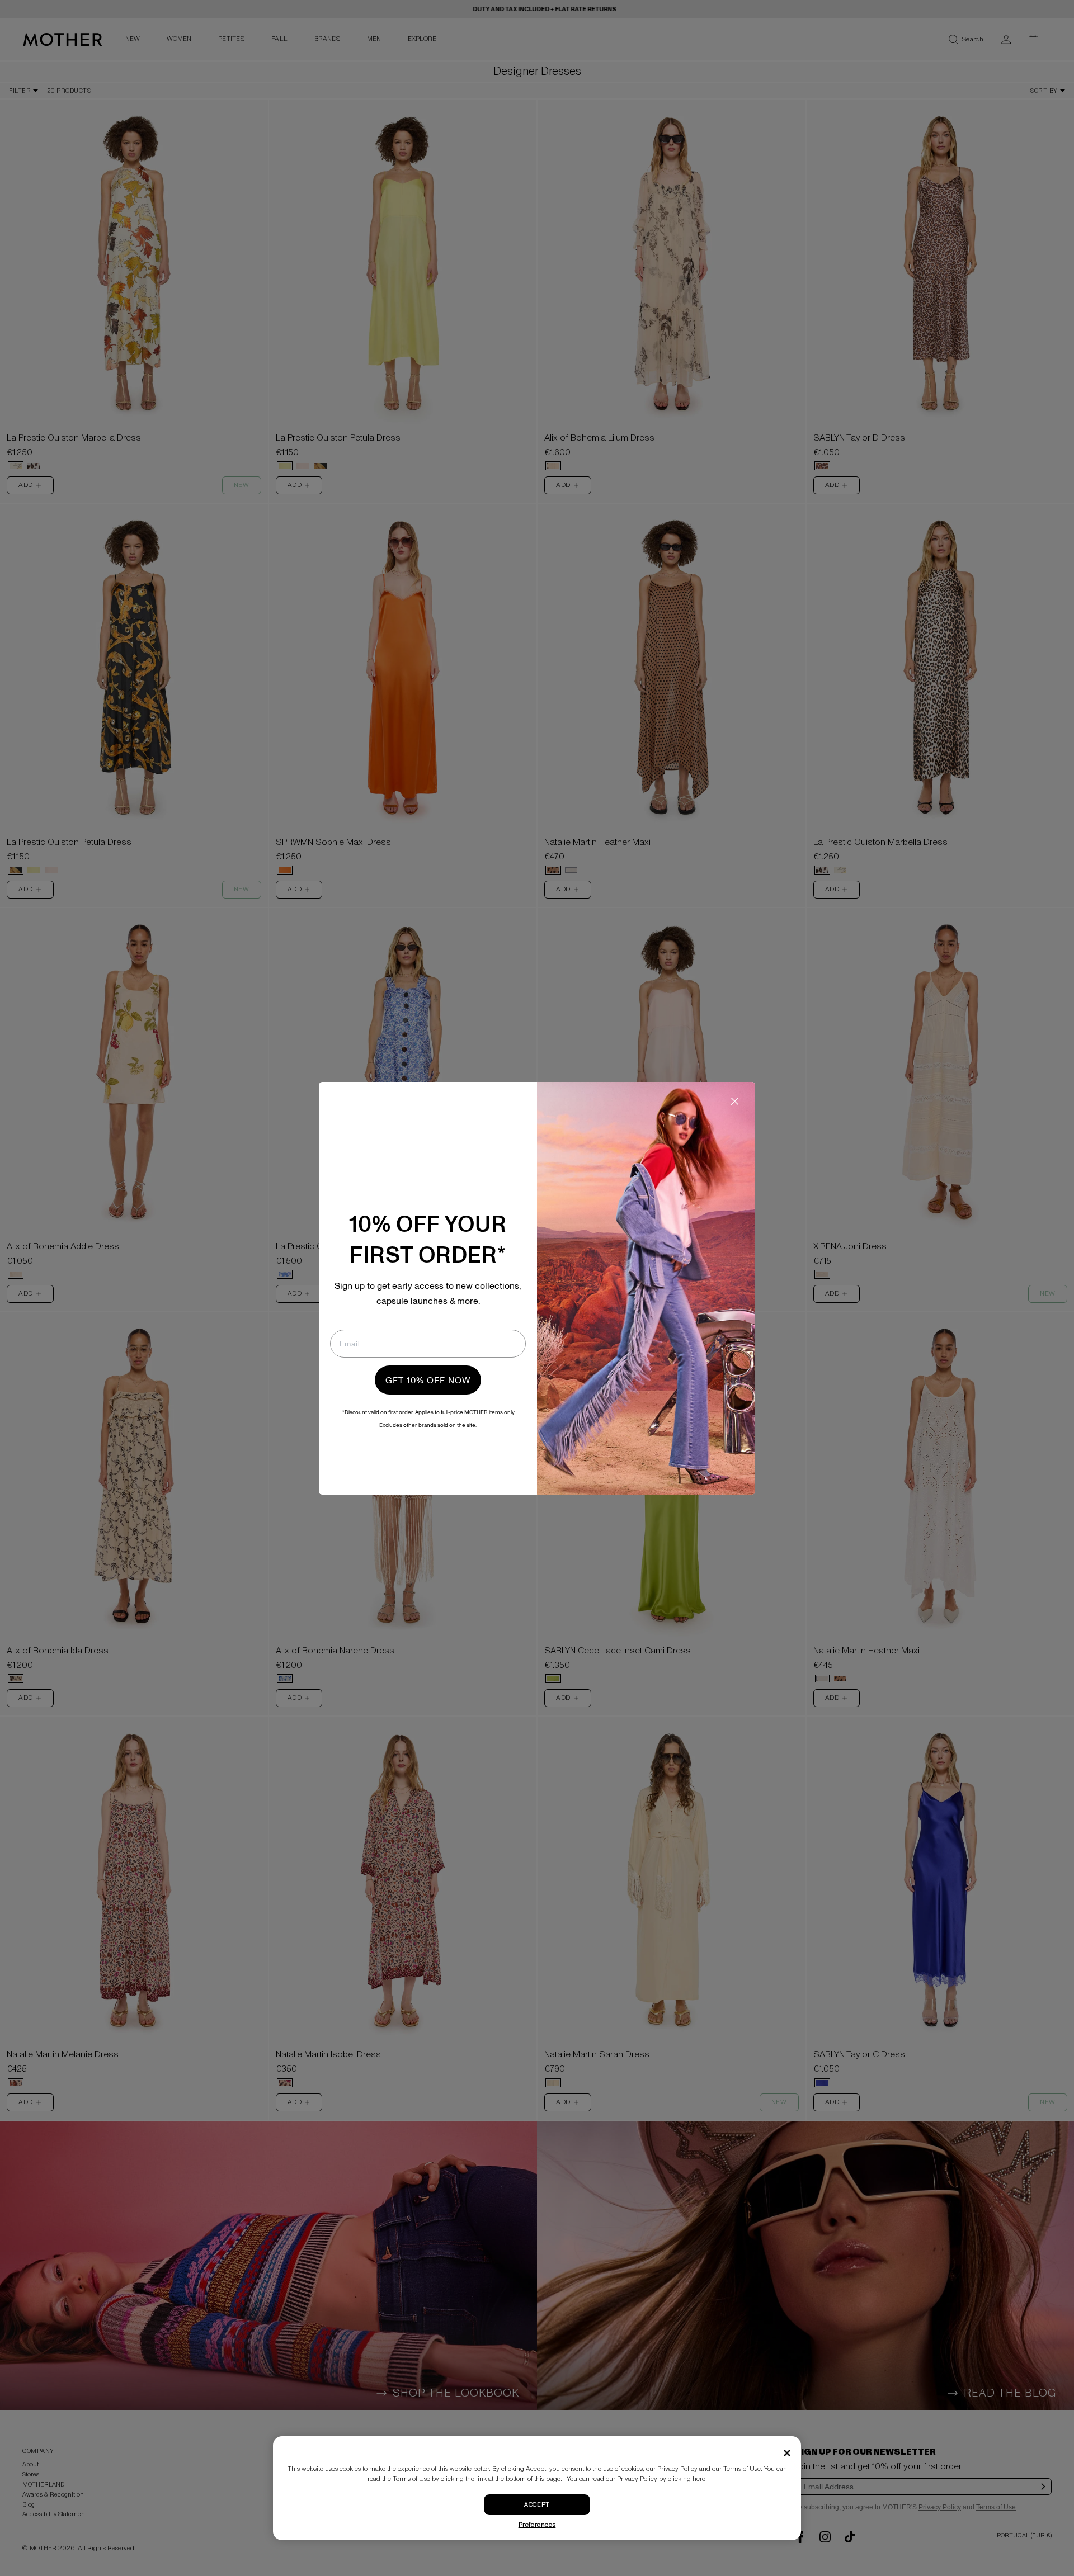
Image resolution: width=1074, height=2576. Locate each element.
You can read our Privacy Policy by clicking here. (637, 2479)
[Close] (787, 2453)
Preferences (537, 2525)
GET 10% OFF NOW (428, 1380)
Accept (537, 2505)
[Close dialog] (735, 1101)
